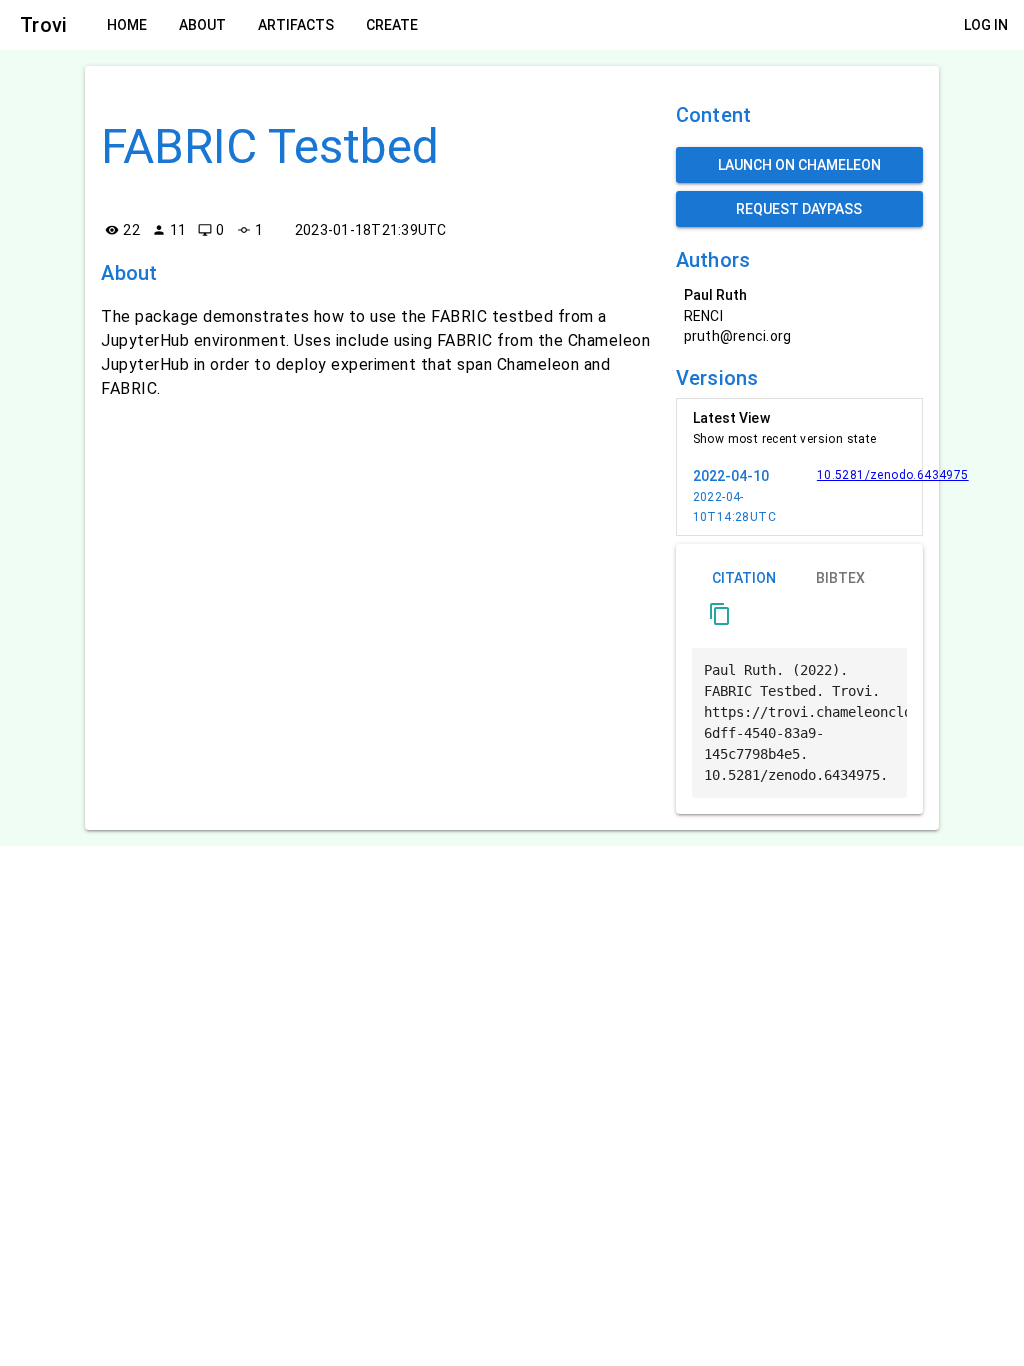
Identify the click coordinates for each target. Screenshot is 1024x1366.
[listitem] (799, 428)
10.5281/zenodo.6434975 (893, 475)
